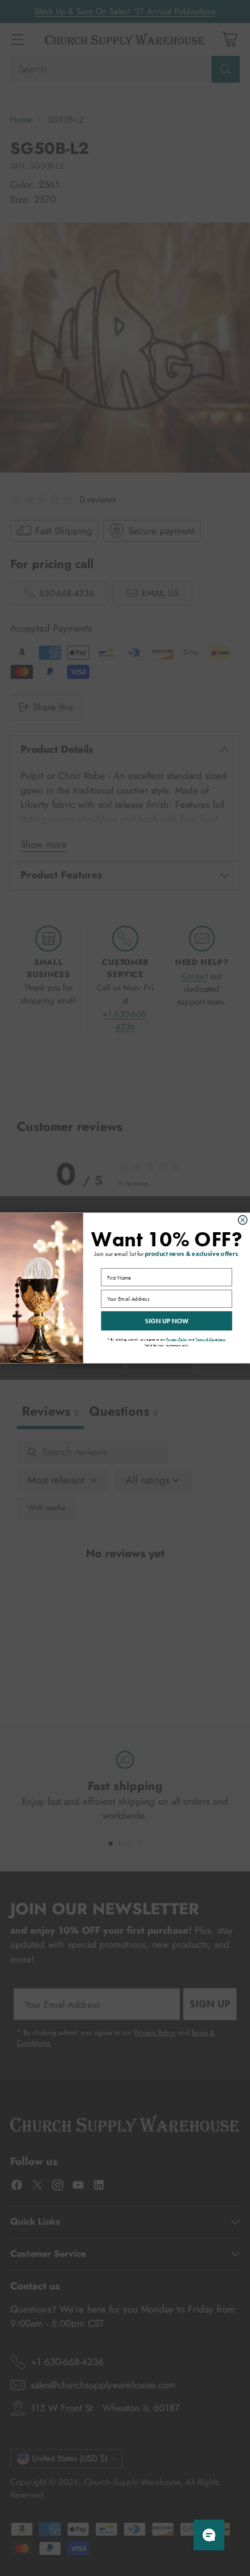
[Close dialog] (243, 1220)
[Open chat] (209, 2535)
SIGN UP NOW (167, 1321)
